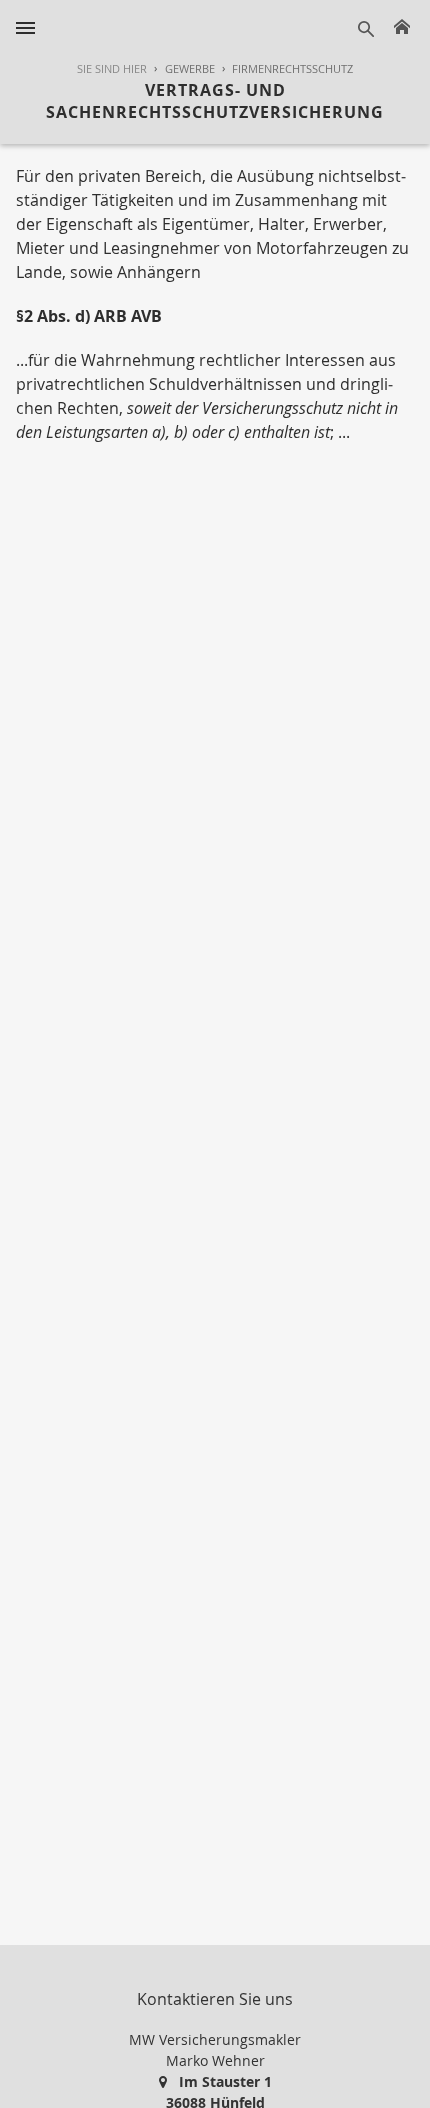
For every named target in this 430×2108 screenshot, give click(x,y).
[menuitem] (180, 69)
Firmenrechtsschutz (292, 68)
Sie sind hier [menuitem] (112, 68)
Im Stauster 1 (225, 2081)
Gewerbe (190, 68)
